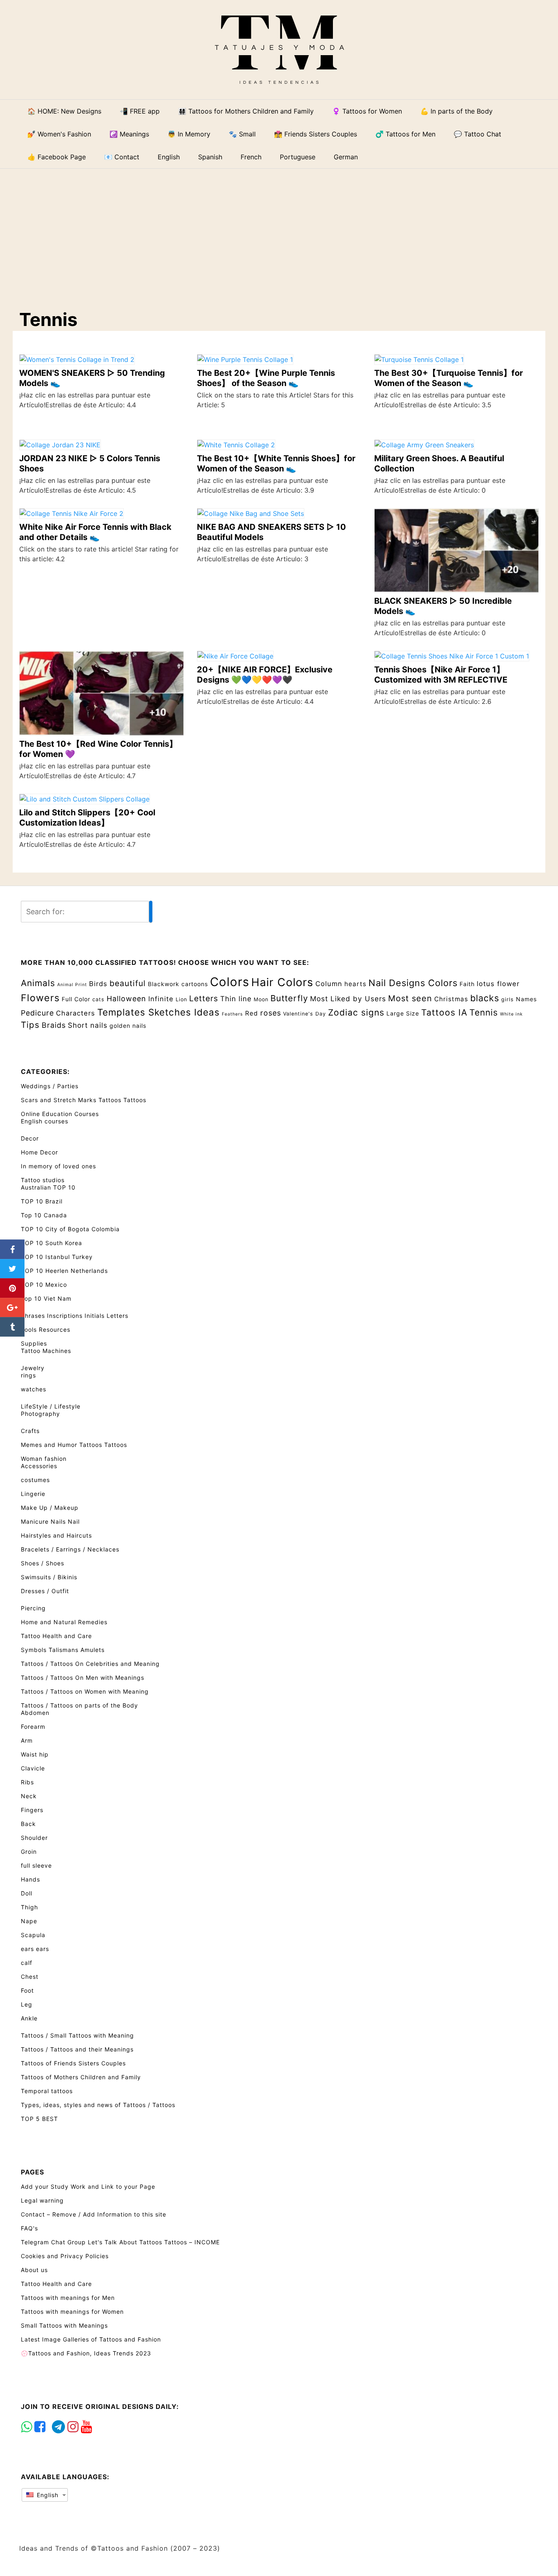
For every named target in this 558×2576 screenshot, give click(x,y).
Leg (27, 2004)
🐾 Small (242, 134)
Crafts (30, 1431)
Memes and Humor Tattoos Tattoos (74, 1445)
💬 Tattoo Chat (478, 134)
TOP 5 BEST (39, 2119)
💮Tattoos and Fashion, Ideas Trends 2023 (86, 2353)
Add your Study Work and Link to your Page (88, 2186)
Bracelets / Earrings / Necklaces (70, 1549)
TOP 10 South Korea (51, 1243)
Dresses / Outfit (45, 1591)
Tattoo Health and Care (56, 1636)
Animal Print (72, 985)
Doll (27, 1893)
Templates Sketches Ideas (158, 1012)
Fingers (32, 1810)
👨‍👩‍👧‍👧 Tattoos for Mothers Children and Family (246, 111)
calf (27, 1963)
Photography (40, 1414)
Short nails (88, 1025)
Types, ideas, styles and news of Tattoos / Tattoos (98, 2105)
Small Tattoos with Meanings (64, 2325)
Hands (30, 1879)
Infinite (161, 999)
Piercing (33, 1608)
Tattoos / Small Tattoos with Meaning (77, 2035)
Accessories (39, 1466)
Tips (30, 1025)
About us (34, 2270)
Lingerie (33, 1494)
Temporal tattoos (47, 2091)
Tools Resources (46, 1329)
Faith (467, 984)
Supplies (34, 1343)
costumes (35, 1480)
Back (28, 1824)
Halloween (126, 999)
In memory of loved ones (58, 1166)
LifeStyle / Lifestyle (51, 1406)
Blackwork (164, 984)
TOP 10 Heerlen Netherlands (64, 1271)
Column (329, 984)
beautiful (128, 983)
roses (271, 1013)
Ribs (27, 1782)
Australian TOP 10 (48, 1187)
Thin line (236, 999)
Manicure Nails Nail (50, 1521)
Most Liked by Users (348, 999)
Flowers (40, 998)
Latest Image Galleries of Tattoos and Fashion (91, 2339)
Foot (27, 1990)
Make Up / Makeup (50, 1508)
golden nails (128, 1026)
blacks (485, 998)
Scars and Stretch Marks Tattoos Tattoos (84, 1100)
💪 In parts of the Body (456, 111)
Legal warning (42, 2200)
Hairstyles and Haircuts (56, 1535)
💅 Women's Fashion (59, 134)
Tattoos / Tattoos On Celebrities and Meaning (90, 1664)
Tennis (484, 1012)
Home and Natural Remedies (64, 1622)
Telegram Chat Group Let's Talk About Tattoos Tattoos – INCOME (120, 2242)
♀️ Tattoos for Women (367, 111)
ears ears (35, 1949)
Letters (204, 998)
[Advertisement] (285, 232)
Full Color (76, 999)
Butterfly (289, 998)
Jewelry (33, 1368)
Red (252, 1013)
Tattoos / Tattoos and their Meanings (77, 2049)
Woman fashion (44, 1459)
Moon (261, 999)
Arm (27, 1740)
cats (98, 999)
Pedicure (37, 1013)
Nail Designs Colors (413, 983)
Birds (98, 984)
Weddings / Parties (50, 1086)
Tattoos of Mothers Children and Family (81, 2077)
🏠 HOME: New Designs (64, 111)
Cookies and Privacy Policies (65, 2256)
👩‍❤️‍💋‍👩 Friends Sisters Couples (316, 134)
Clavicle (33, 1768)
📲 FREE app (140, 111)
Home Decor (39, 1152)
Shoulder (34, 1838)
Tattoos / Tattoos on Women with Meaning (85, 1691)
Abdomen (35, 1713)
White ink (511, 1014)
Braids (54, 1025)
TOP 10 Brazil (42, 1201)
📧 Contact (122, 157)
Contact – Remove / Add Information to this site (94, 2214)
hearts (355, 984)
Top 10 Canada (44, 1215)
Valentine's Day (305, 1014)
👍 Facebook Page (57, 157)
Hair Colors (282, 982)
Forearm (33, 1727)
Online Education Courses (60, 1114)
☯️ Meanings (129, 134)
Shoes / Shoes (42, 1563)
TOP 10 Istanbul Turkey (57, 1257)
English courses (45, 1121)
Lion (181, 999)
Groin (29, 1852)
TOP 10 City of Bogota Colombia (70, 1229)
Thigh (29, 1907)
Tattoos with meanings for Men (68, 2298)
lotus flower (498, 984)
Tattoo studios (43, 1180)
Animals (38, 983)
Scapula (33, 1935)
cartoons (195, 984)
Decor (30, 1138)
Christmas (451, 999)
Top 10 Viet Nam (46, 1298)
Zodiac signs (356, 1012)
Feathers (232, 1014)
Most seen (410, 998)
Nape (29, 1921)
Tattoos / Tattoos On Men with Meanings (83, 1678)
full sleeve (36, 1865)
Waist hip (35, 1754)
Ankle (29, 2018)
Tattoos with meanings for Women (72, 2311)
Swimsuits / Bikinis (49, 1577)
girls (508, 999)
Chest (30, 1977)
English (47, 2495)
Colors (230, 982)
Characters (76, 1013)
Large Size (403, 1013)
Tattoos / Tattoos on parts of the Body (79, 1705)
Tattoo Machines (46, 1351)
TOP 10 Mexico (44, 1285)
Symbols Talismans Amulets (63, 1650)
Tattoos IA (444, 1012)
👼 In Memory (189, 134)
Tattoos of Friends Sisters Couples (73, 2063)
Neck (29, 1796)
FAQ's (29, 2228)
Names (526, 999)
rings (28, 1375)
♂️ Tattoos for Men (405, 134)
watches (33, 1389)
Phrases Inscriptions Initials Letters (75, 1316)
